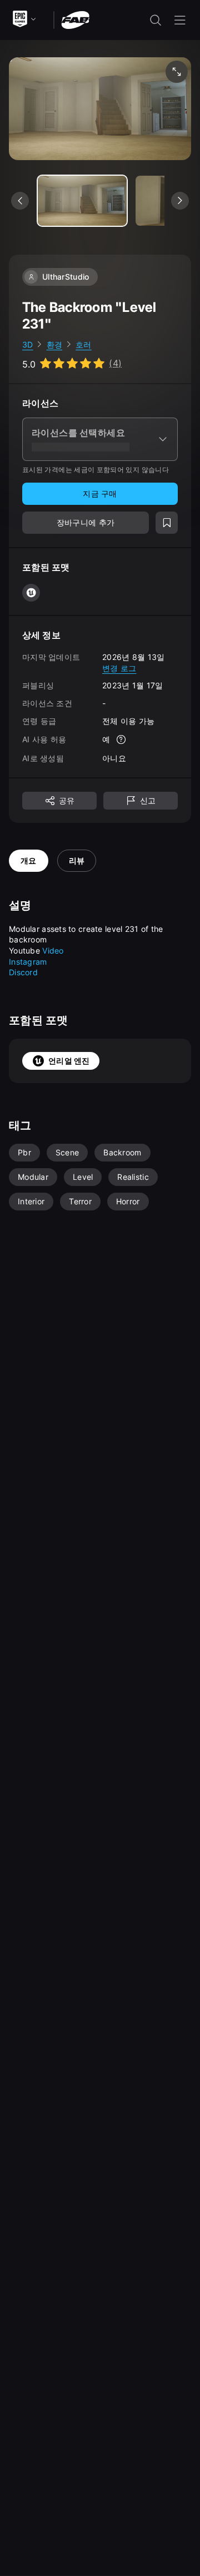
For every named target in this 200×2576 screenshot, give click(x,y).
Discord (23, 972)
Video (53, 951)
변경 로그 (119, 668)
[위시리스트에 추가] (167, 523)
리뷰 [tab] (77, 860)
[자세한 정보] (121, 739)
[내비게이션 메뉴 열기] (180, 20)
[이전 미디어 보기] (20, 201)
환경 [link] (55, 344)
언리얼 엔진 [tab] (69, 1061)
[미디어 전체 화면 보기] (177, 72)
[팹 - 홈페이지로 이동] (75, 19)
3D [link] (28, 344)
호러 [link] (84, 344)
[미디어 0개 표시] (82, 201)
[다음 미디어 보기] (180, 201)
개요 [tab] (29, 860)
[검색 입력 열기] (156, 20)
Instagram (28, 962)
